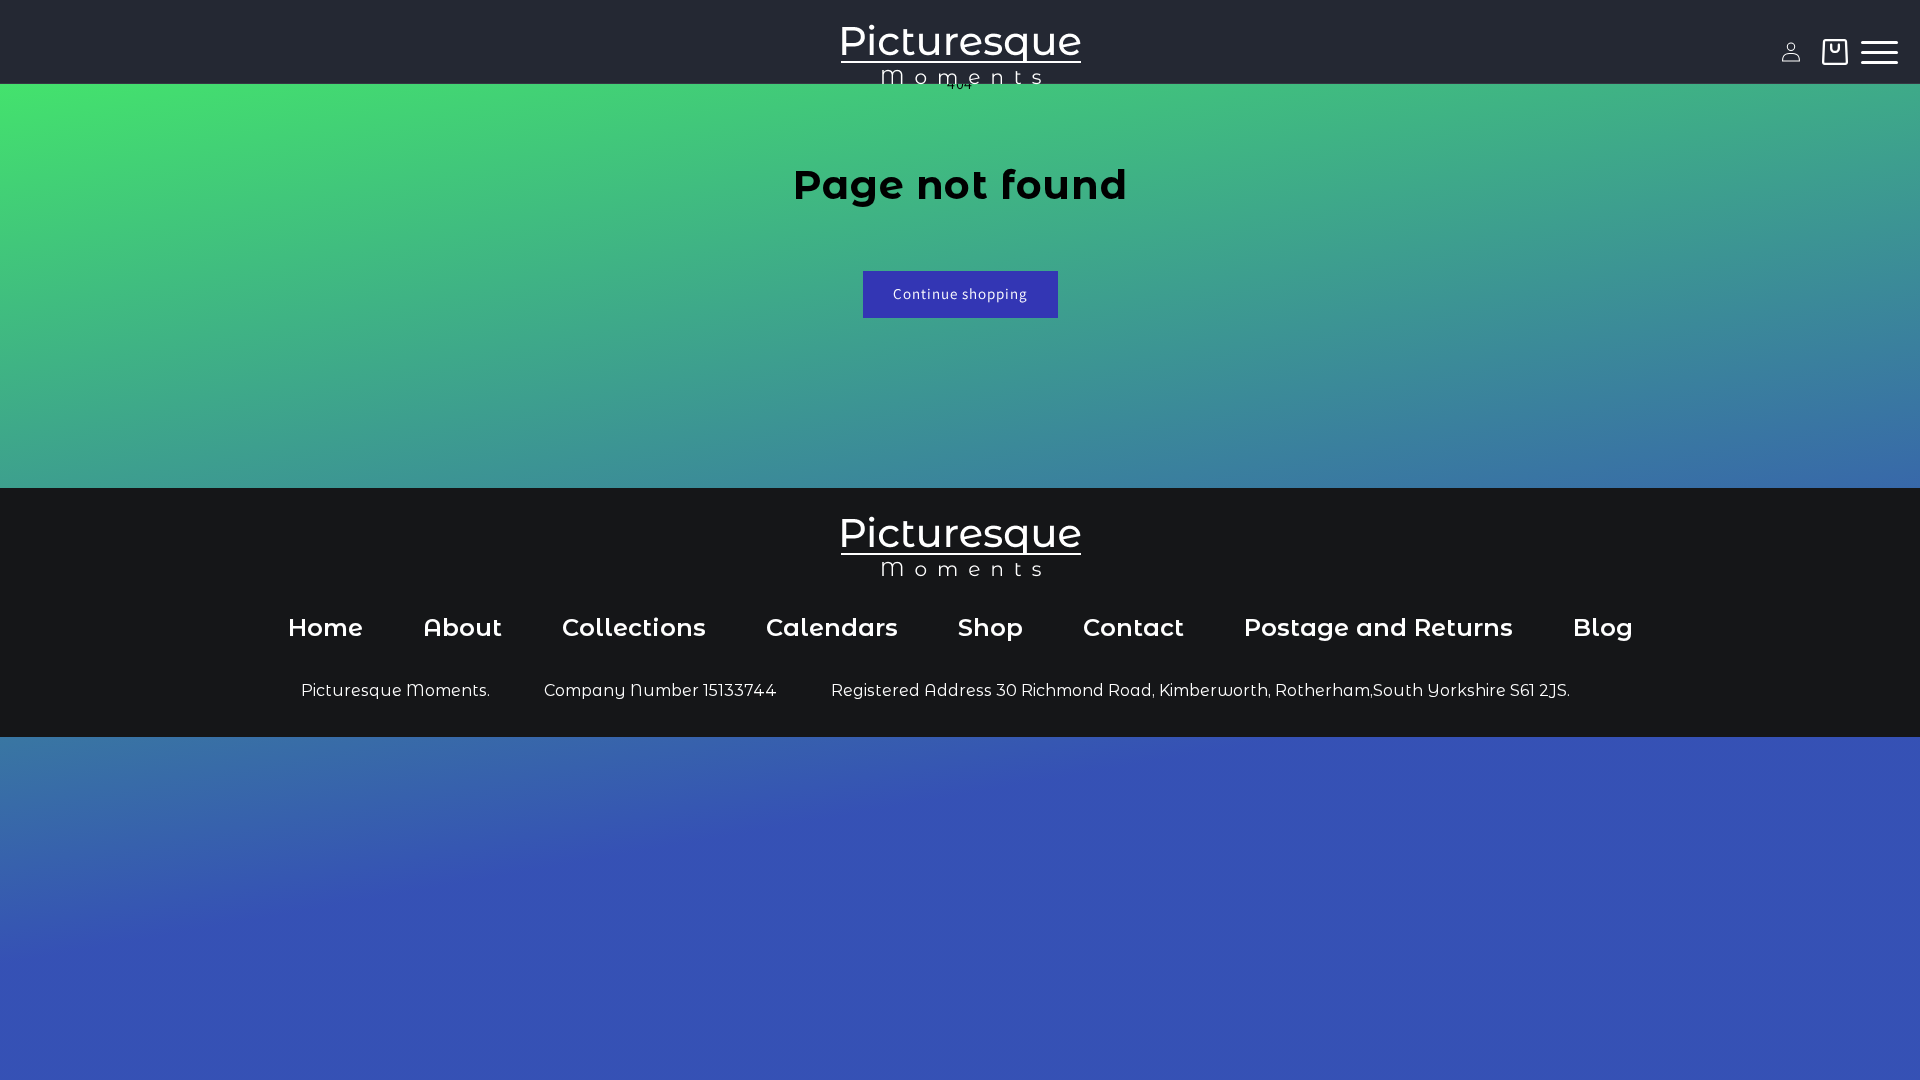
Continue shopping (960, 293)
